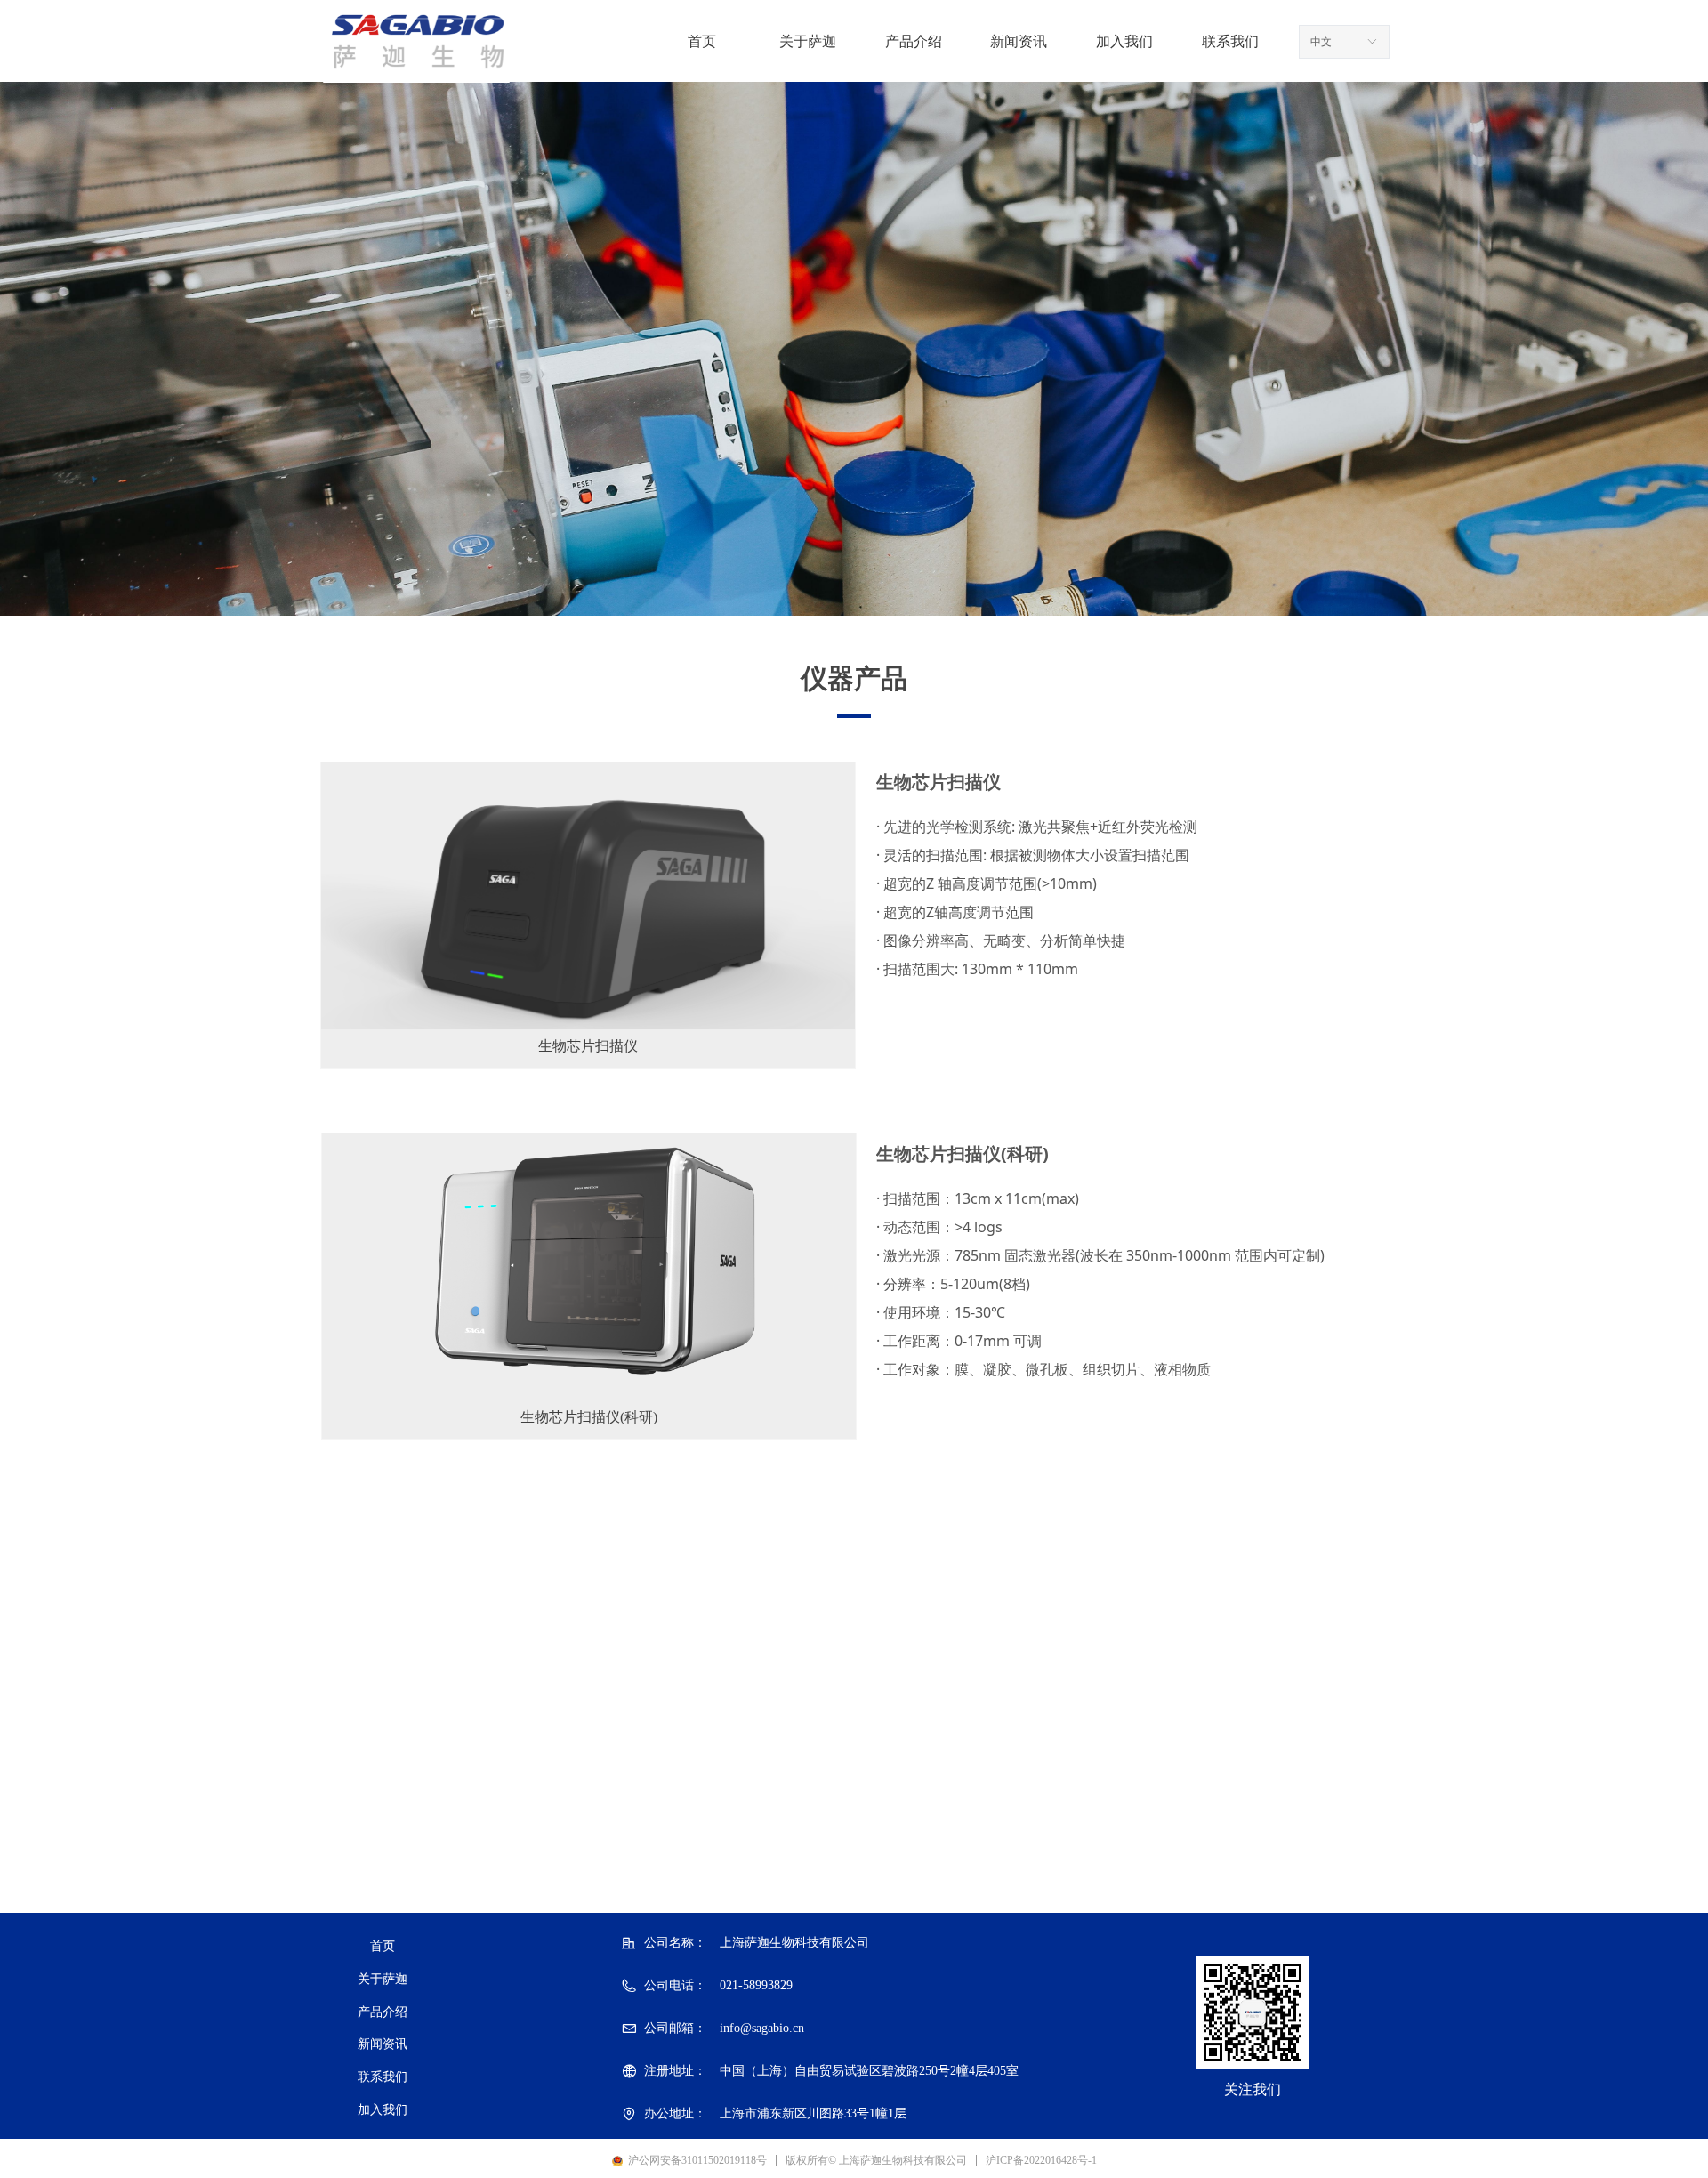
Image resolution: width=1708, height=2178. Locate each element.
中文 (1321, 42)
